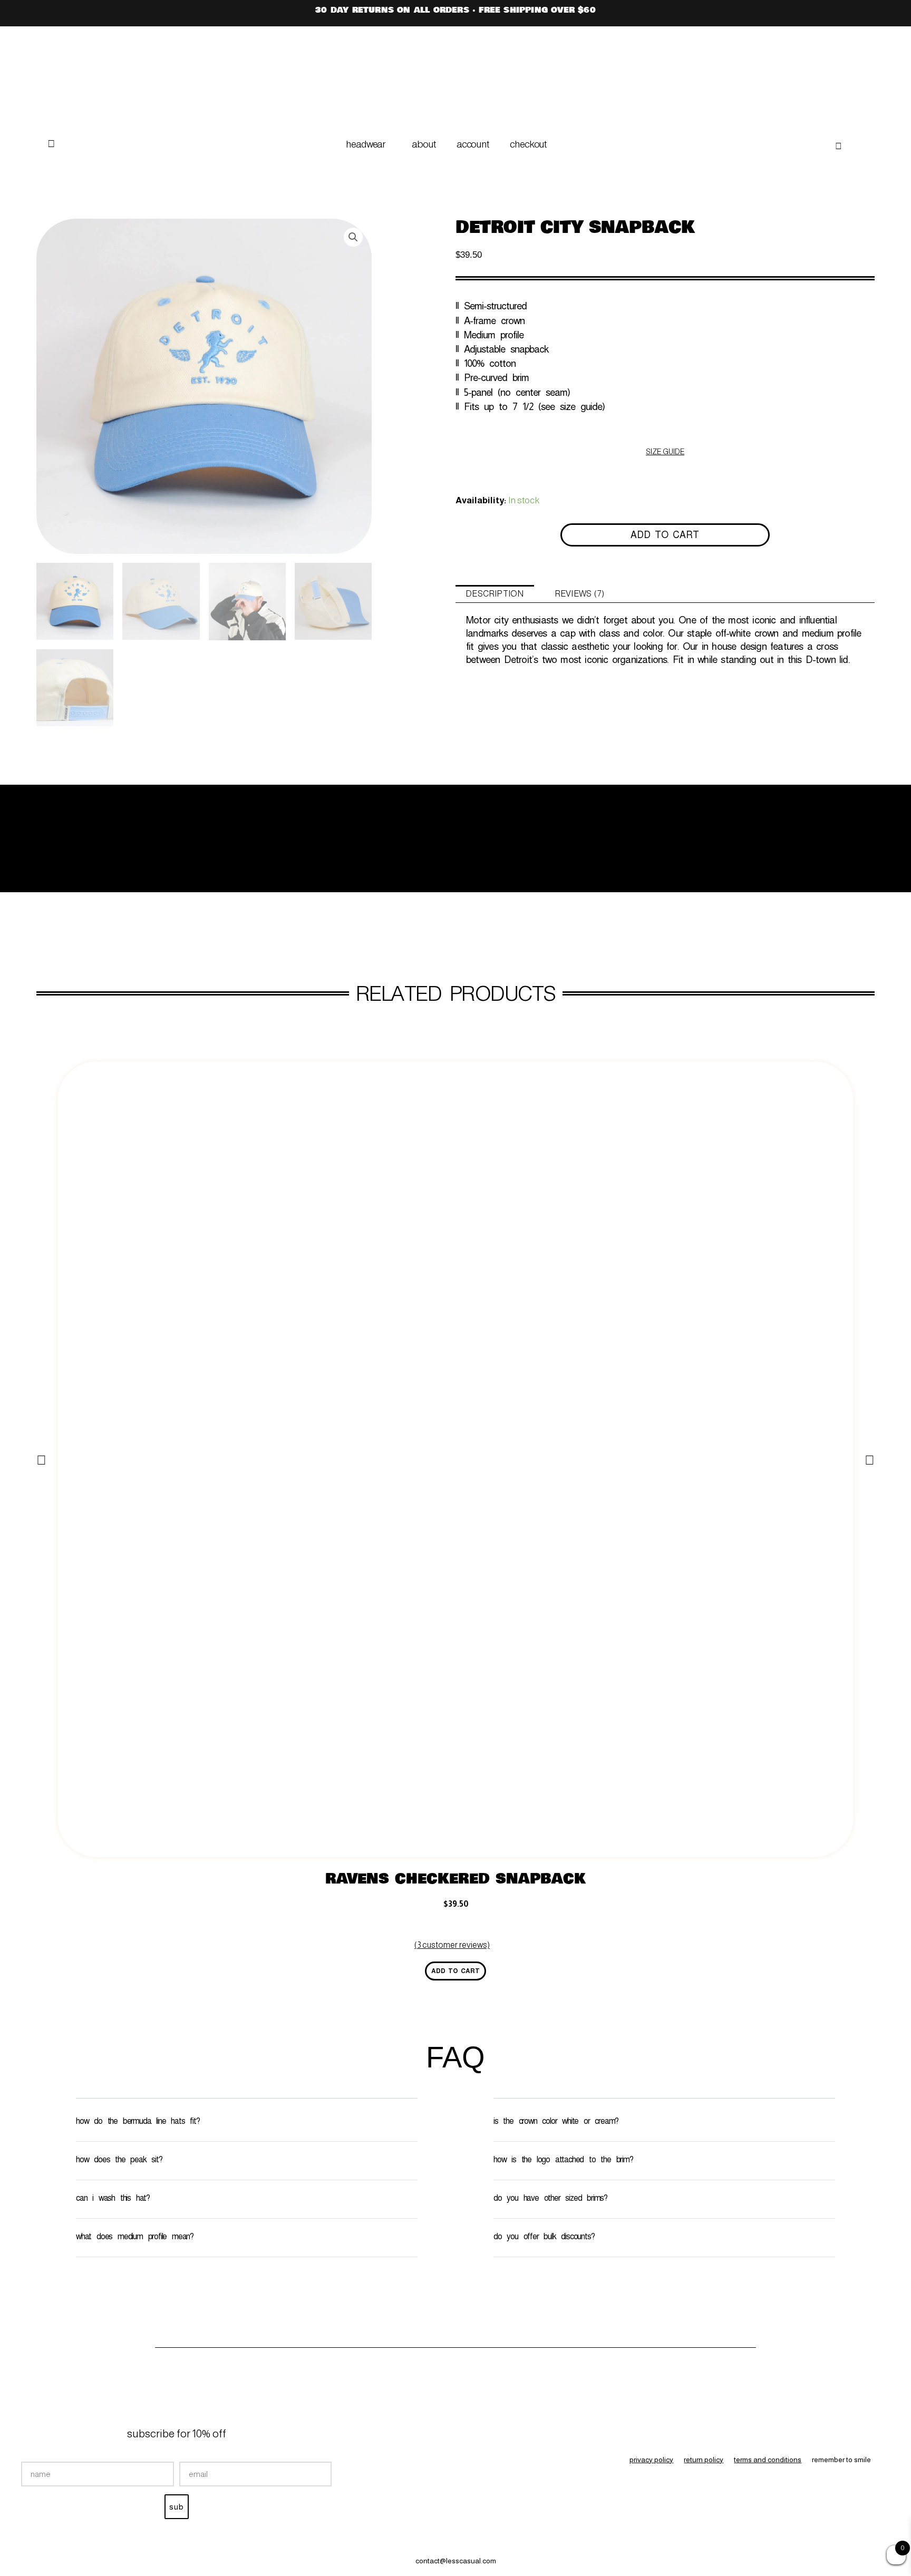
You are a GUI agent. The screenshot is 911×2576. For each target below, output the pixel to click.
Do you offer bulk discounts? (544, 2236)
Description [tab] (495, 594)
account (473, 144)
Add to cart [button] (455, 1971)
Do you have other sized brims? (550, 2198)
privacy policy (651, 2460)
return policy (704, 2460)
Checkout (528, 144)
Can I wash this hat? (113, 2198)
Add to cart (665, 535)
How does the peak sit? (119, 2159)
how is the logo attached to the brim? (563, 2159)
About (424, 144)
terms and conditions (768, 2460)
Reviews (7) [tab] (579, 594)
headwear (366, 144)
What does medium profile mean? (135, 2236)
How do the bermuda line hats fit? (138, 2121)
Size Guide (665, 452)
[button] (368, 144)
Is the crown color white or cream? (556, 2121)
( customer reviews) (452, 1945)
